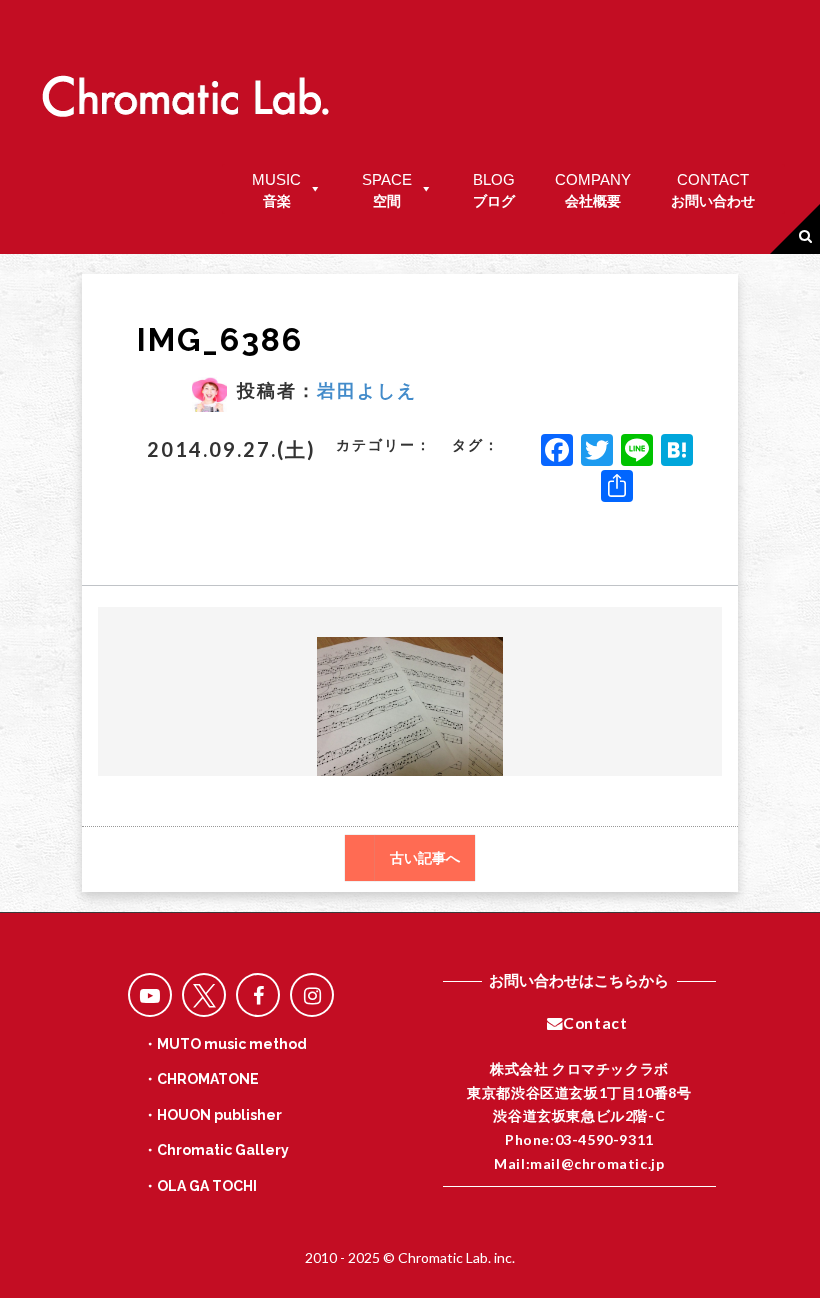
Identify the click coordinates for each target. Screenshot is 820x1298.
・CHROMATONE (201, 1079)
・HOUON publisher (212, 1115)
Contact (595, 1023)
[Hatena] (677, 452)
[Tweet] (204, 995)
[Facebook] (557, 452)
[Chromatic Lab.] (185, 87)
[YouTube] (150, 995)
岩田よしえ (367, 390)
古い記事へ (425, 858)
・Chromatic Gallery (216, 1150)
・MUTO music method (225, 1044)
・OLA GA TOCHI (200, 1186)
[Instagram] (312, 995)
